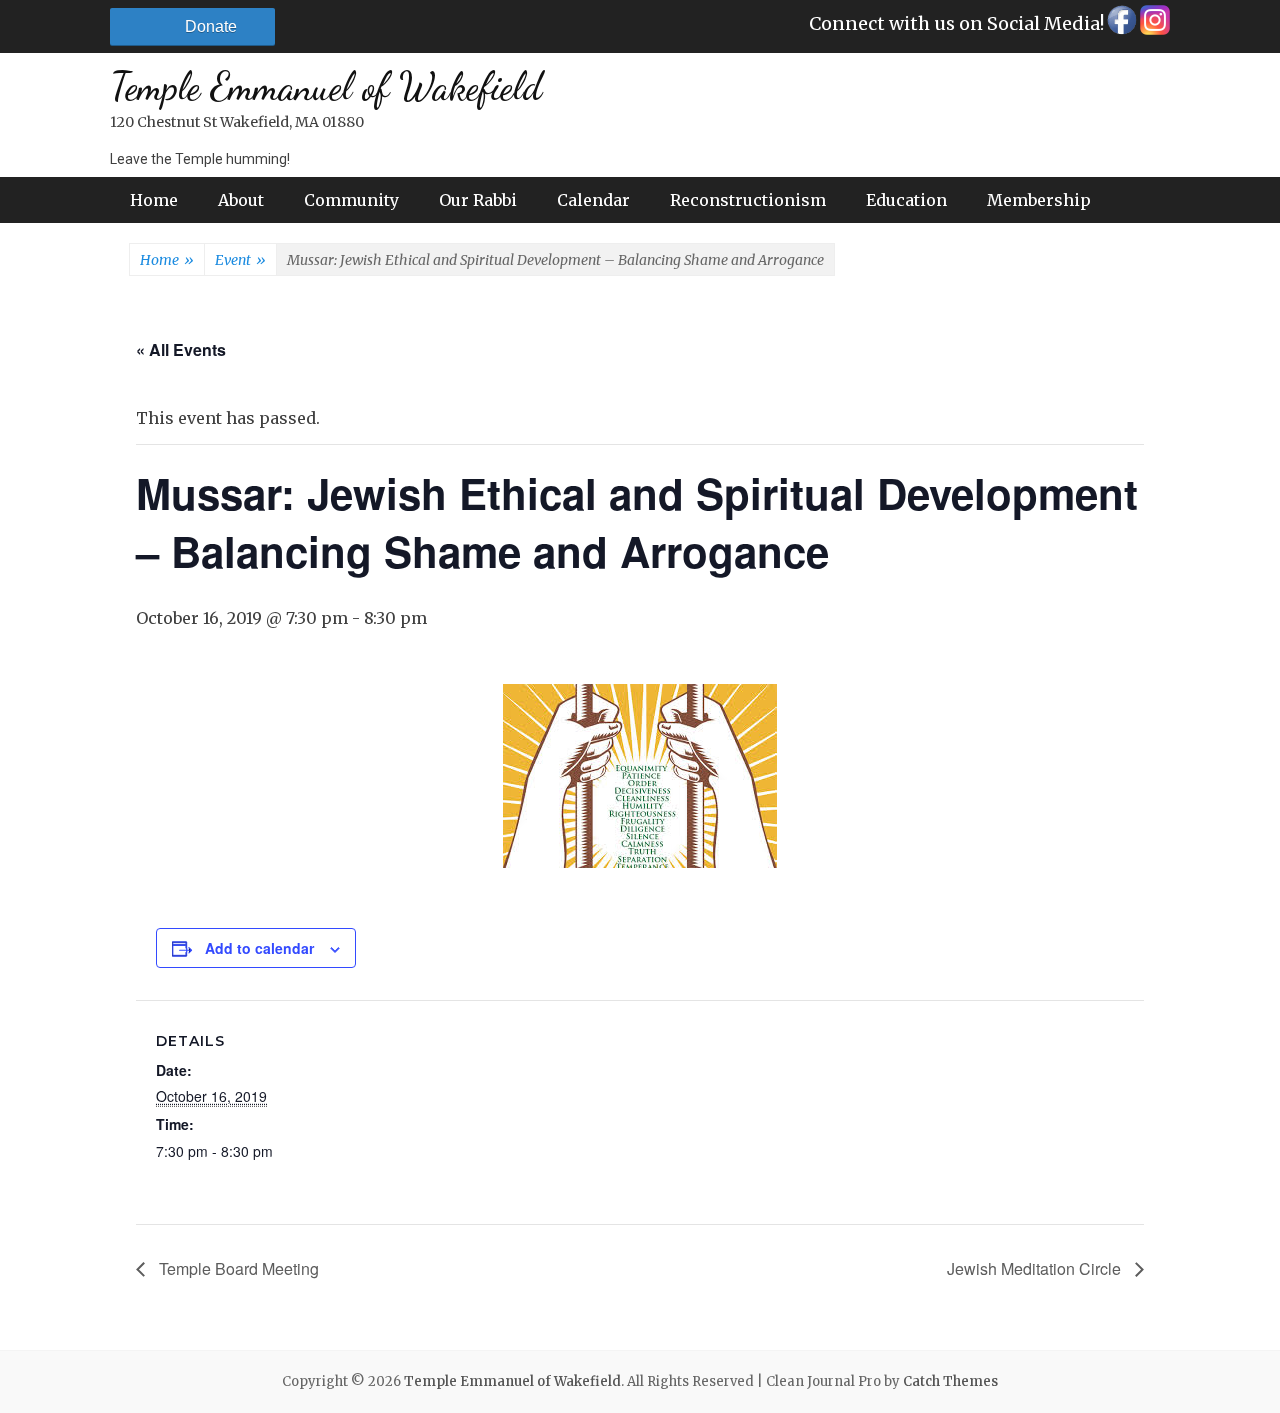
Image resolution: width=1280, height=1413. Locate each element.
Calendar (593, 200)
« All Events (181, 349)
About (241, 200)
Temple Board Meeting (237, 1268)
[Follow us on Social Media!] (1120, 25)
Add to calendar (259, 948)
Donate (211, 26)
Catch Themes (950, 1381)
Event (240, 260)
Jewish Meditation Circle (1036, 1268)
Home (154, 200)
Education (906, 200)
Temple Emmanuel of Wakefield (326, 87)
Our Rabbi (478, 200)
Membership (1039, 200)
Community (351, 200)
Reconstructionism (748, 200)
